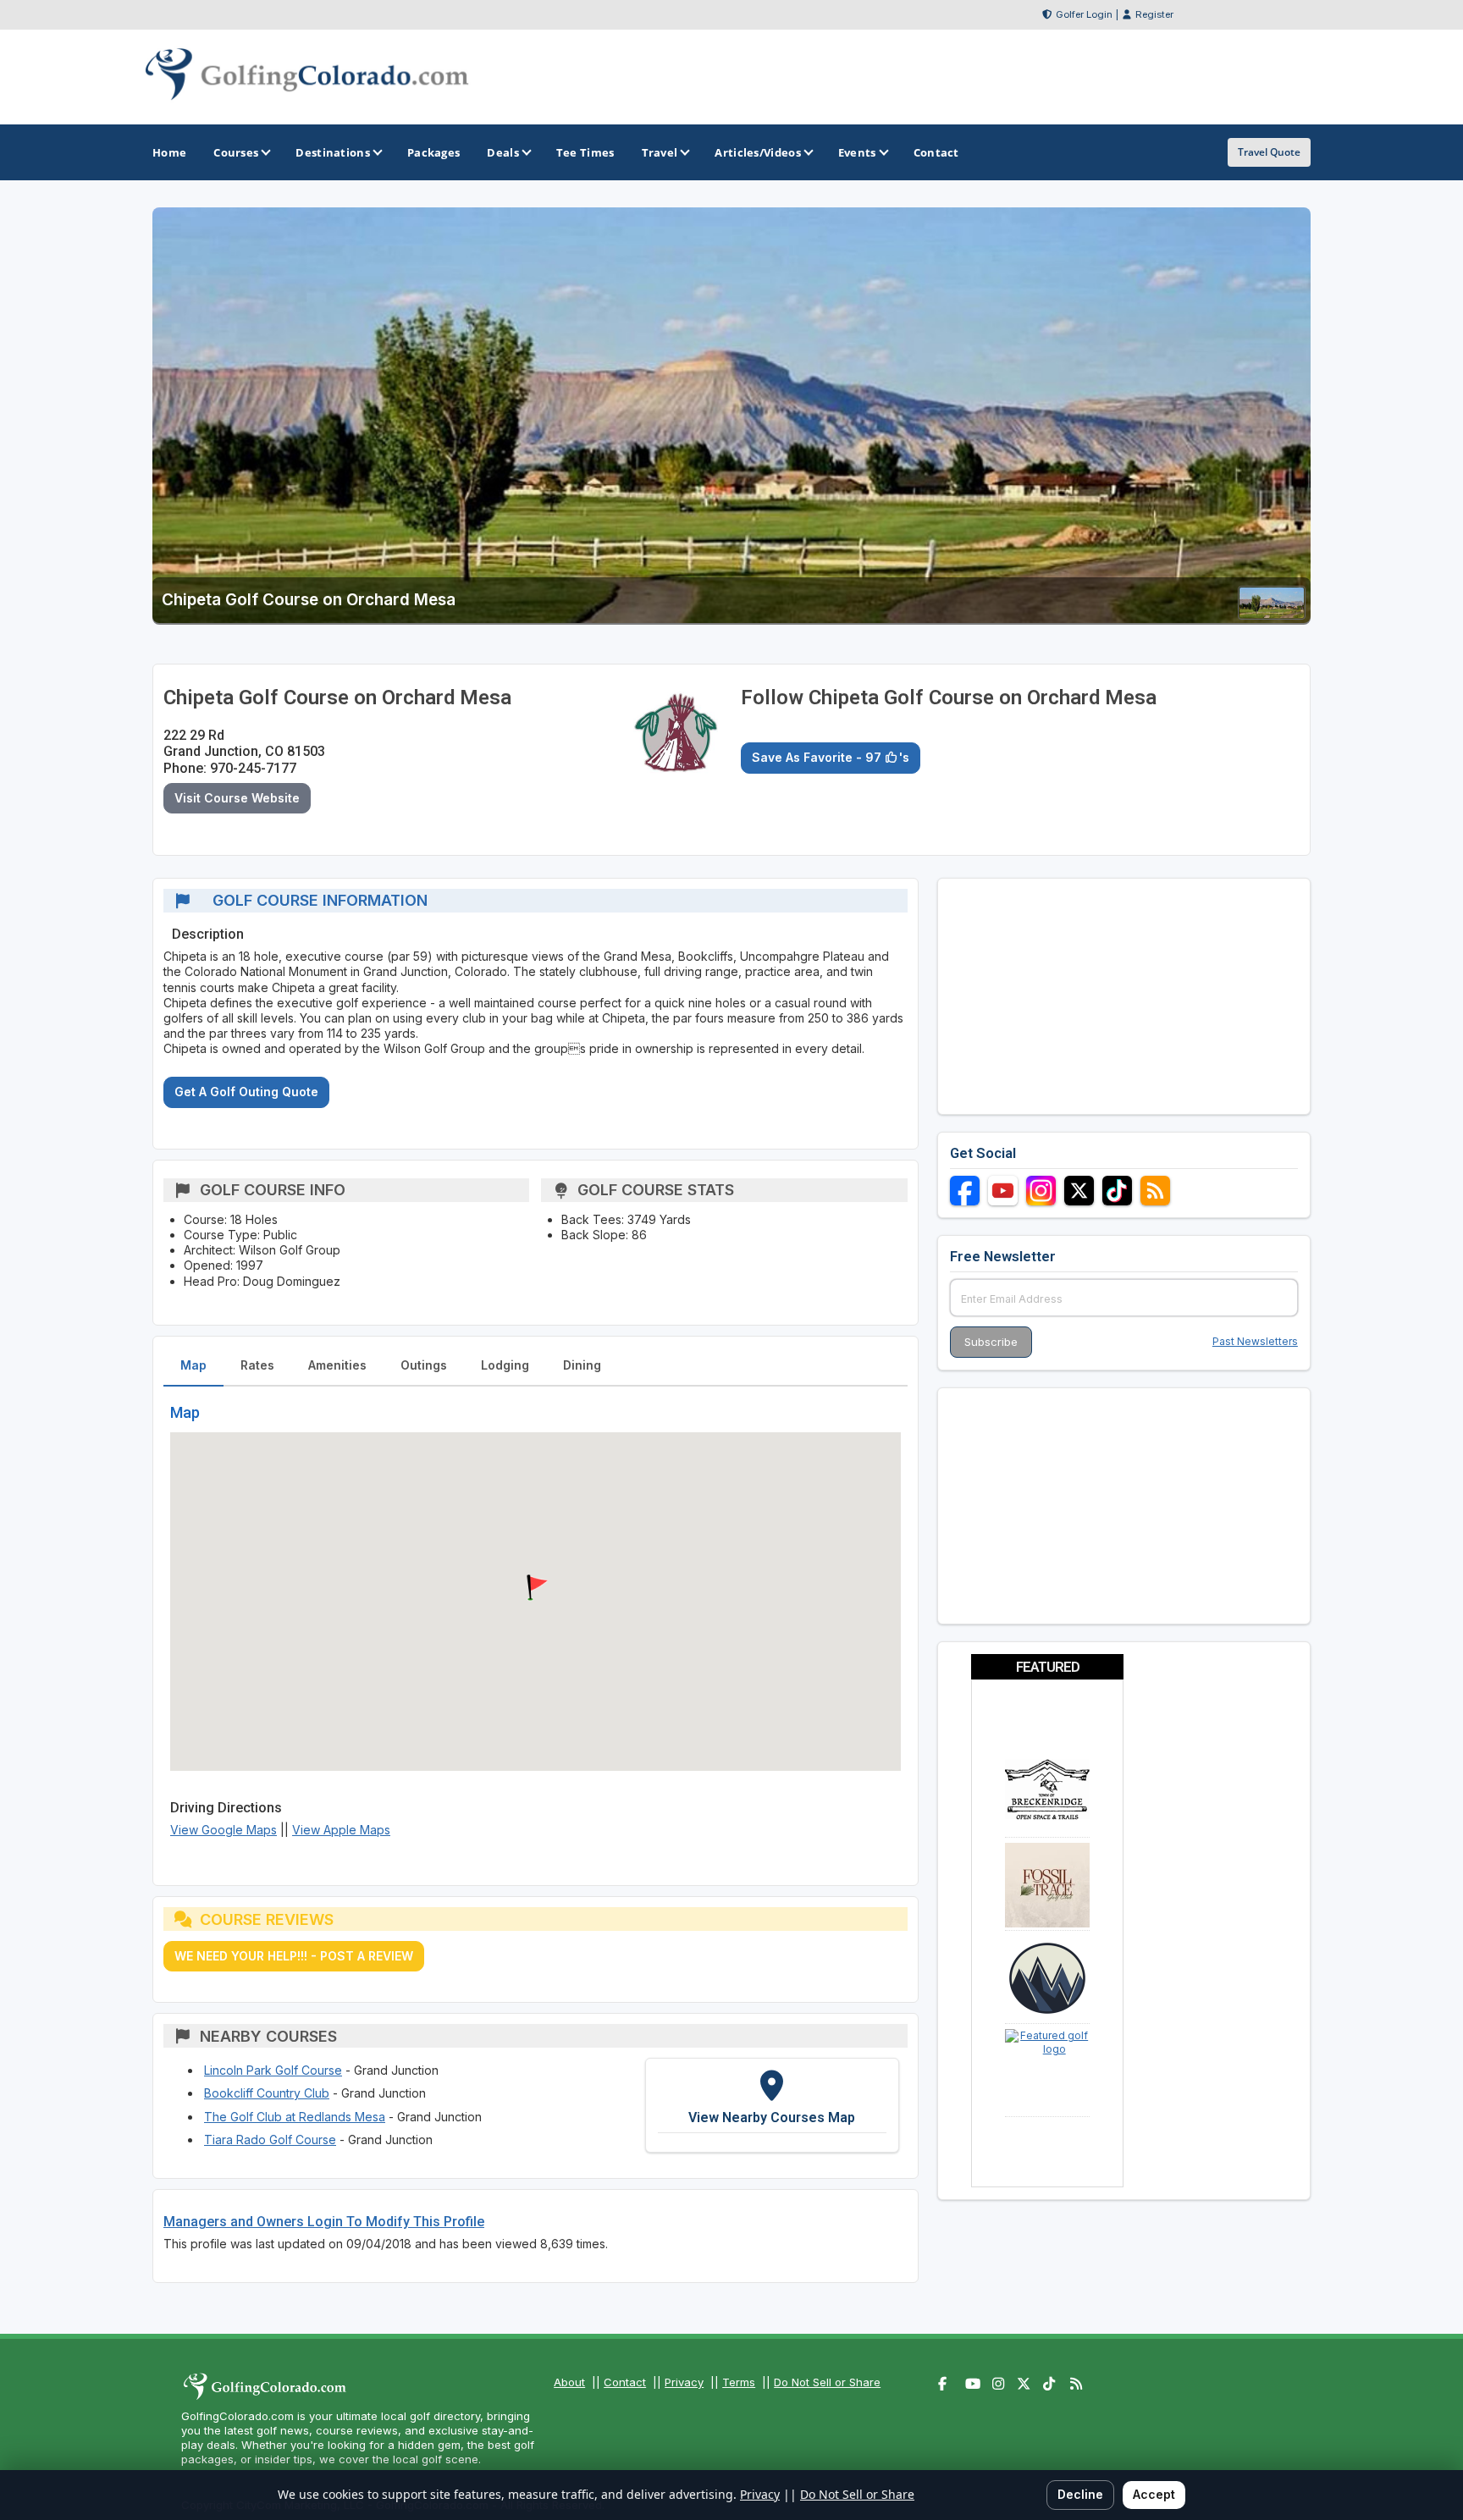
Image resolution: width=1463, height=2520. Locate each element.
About (569, 2382)
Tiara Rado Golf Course (270, 2140)
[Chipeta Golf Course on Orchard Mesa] (1272, 614)
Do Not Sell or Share (827, 2382)
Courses (236, 152)
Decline (1080, 2494)
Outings (424, 1365)
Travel (660, 152)
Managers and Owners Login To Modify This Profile (324, 2222)
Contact (625, 2382)
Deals (503, 152)
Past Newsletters (1255, 1341)
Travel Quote (1269, 152)
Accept (1154, 2494)
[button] (535, 1588)
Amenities (337, 1365)
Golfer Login (1084, 14)
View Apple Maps (341, 1830)
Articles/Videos (758, 152)
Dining (582, 1365)
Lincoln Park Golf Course (273, 2070)
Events (857, 152)
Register (1154, 14)
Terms (739, 2382)
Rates (257, 1365)
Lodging (505, 1365)
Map (193, 1365)
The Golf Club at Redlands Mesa (295, 2117)
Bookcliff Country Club (267, 2093)
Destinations (333, 152)
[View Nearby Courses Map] (772, 2105)
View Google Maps (224, 1830)
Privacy (684, 2382)
